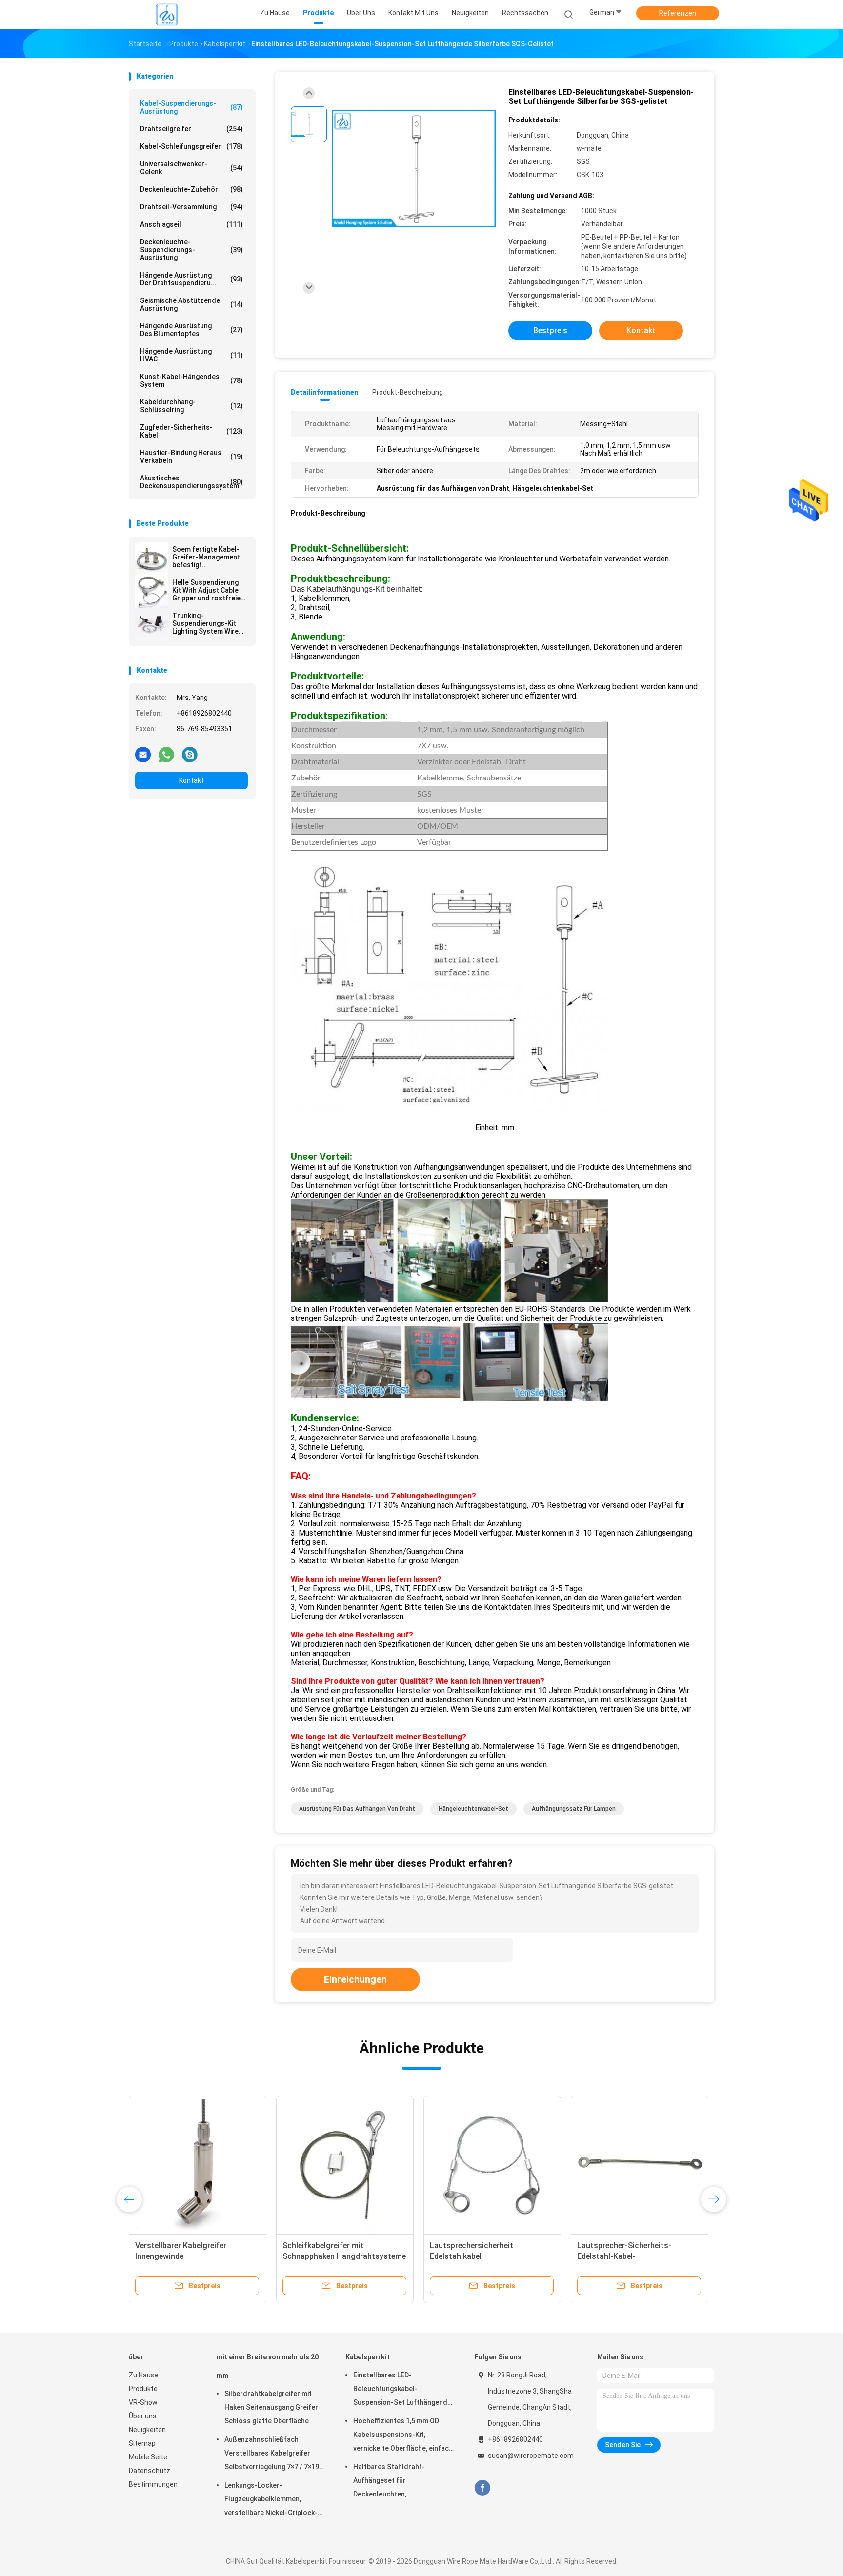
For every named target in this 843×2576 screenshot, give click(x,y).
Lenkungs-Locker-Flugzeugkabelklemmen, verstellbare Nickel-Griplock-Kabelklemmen (271, 2500)
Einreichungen (355, 1979)
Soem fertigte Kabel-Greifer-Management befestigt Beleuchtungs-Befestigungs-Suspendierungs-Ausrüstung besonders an (209, 557)
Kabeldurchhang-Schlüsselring (191, 406)
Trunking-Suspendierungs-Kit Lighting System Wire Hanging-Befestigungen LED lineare (210, 623)
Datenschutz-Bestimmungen (153, 2477)
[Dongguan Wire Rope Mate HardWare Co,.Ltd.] (167, 15)
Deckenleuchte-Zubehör (191, 189)
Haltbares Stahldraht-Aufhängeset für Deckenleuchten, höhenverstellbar (389, 2482)
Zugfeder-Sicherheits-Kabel (191, 431)
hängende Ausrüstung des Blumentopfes (191, 330)
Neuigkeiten (147, 2430)
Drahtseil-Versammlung (191, 207)
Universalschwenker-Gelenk (191, 168)
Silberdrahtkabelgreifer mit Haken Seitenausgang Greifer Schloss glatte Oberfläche (271, 2407)
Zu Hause (144, 2375)
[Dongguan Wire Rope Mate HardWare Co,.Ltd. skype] (190, 754)
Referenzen (678, 13)
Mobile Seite (148, 2457)
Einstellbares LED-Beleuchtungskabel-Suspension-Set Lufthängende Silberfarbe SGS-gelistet (402, 2390)
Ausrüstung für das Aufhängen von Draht (357, 1809)
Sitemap (142, 2443)
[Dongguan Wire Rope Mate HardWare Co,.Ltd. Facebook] (482, 2488)
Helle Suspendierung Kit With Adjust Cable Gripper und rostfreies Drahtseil (208, 590)
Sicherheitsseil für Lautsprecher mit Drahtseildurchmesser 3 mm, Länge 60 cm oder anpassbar (194, 2256)
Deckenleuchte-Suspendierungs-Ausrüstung (191, 250)
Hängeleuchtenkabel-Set (473, 1809)
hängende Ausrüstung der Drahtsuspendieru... (191, 279)
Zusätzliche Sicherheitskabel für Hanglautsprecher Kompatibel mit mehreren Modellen (638, 2256)
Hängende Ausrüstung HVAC (191, 355)
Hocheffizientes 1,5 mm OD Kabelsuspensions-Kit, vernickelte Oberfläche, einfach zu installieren (403, 2436)
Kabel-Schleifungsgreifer (191, 146)
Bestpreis (550, 330)
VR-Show (143, 2402)
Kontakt (191, 780)
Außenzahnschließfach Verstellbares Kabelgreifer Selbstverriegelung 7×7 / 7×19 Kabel (272, 2455)
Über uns (143, 2416)
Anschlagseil (191, 224)
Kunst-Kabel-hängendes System (191, 380)
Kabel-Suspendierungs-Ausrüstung (191, 107)
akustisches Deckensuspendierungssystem (191, 482)
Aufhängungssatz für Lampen (574, 1809)
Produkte (143, 2389)
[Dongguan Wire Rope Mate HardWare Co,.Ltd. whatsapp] (166, 754)
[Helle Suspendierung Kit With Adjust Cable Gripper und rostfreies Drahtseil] (152, 592)
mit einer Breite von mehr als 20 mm (268, 2366)
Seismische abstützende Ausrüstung (191, 304)
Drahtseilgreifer (191, 129)
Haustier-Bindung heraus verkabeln (191, 457)
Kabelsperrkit (368, 2357)
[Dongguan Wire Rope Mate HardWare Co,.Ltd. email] (143, 754)
